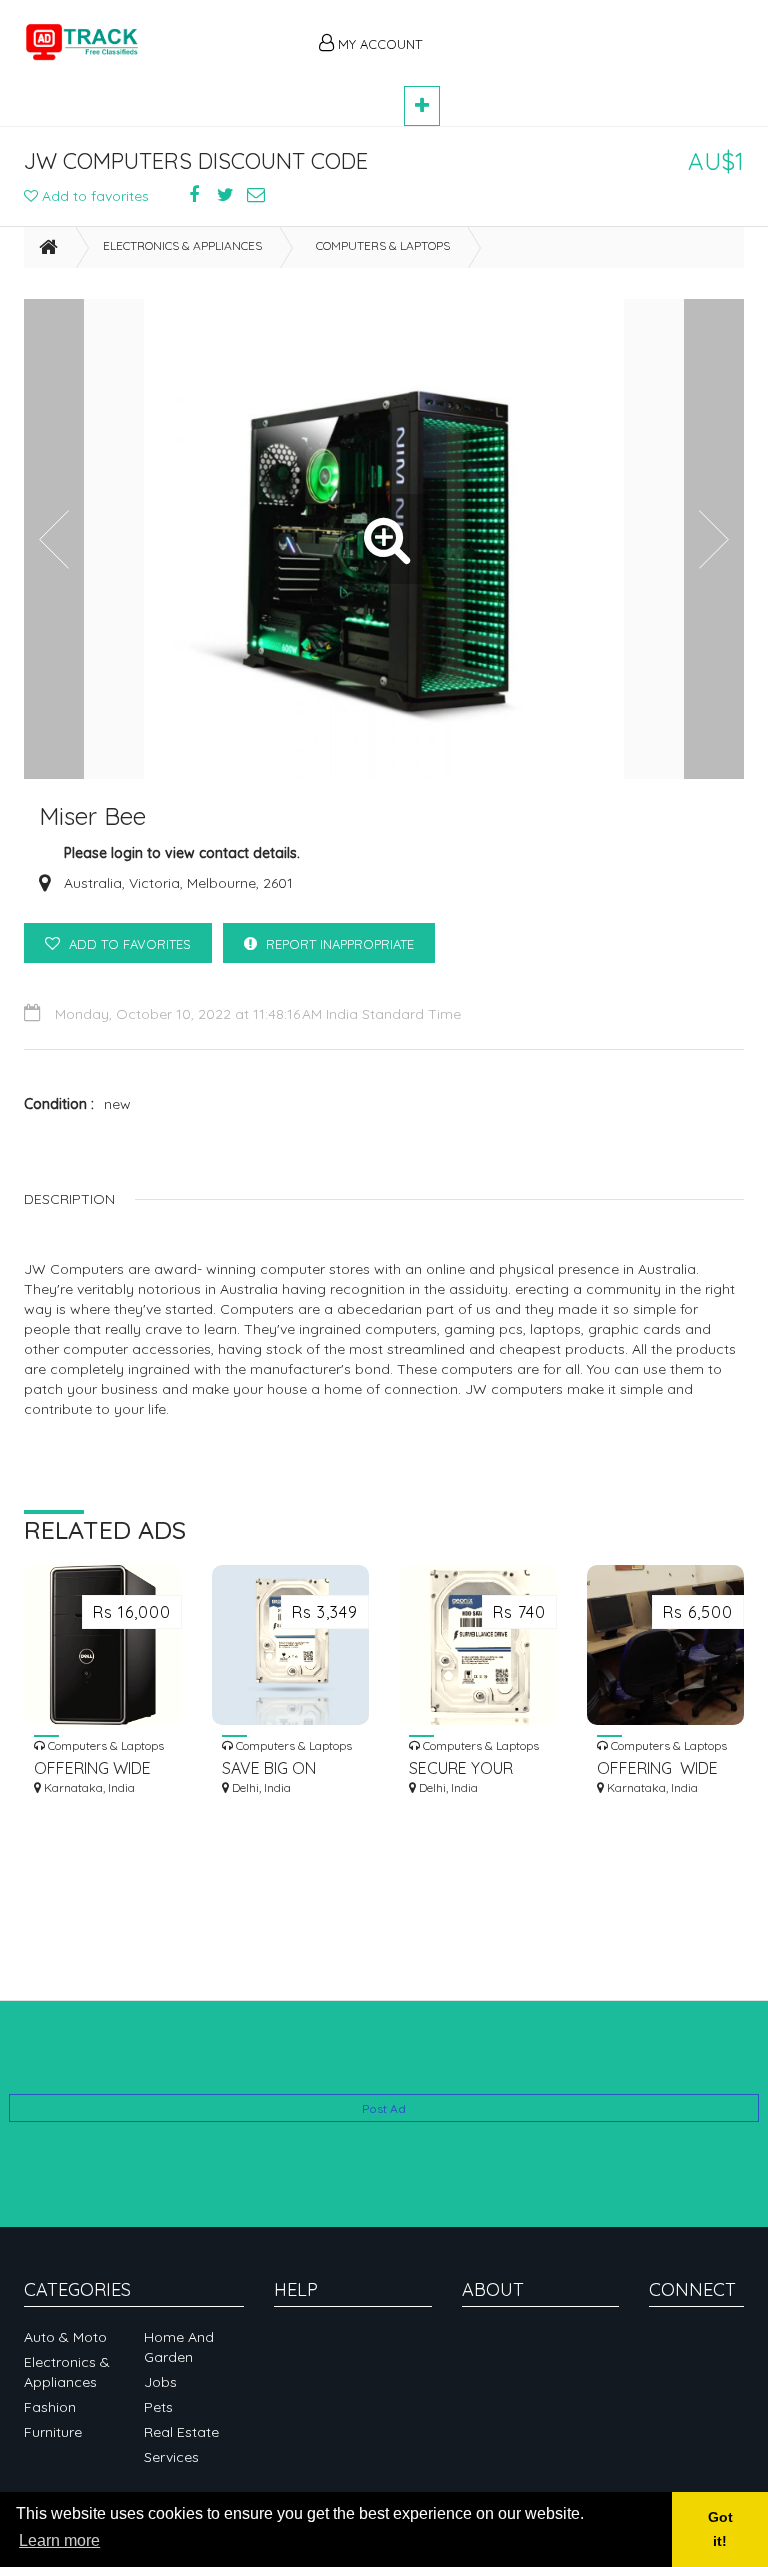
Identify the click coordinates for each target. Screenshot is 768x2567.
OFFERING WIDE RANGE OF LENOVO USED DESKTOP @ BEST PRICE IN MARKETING (662, 1768)
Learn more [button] (59, 2540)
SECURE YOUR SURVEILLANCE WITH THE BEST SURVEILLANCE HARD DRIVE (465, 1768)
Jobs (160, 2382)
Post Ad (384, 2108)
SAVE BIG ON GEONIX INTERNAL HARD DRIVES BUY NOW (288, 1768)
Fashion (50, 2407)
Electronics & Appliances (182, 245)
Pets (158, 2407)
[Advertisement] (594, 32)
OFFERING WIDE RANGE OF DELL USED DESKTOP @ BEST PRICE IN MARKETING (100, 1768)
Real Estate (181, 2432)
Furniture (53, 2432)
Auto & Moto (65, 2337)
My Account (378, 44)
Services (171, 2457)
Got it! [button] (720, 2529)
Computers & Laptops (383, 245)
